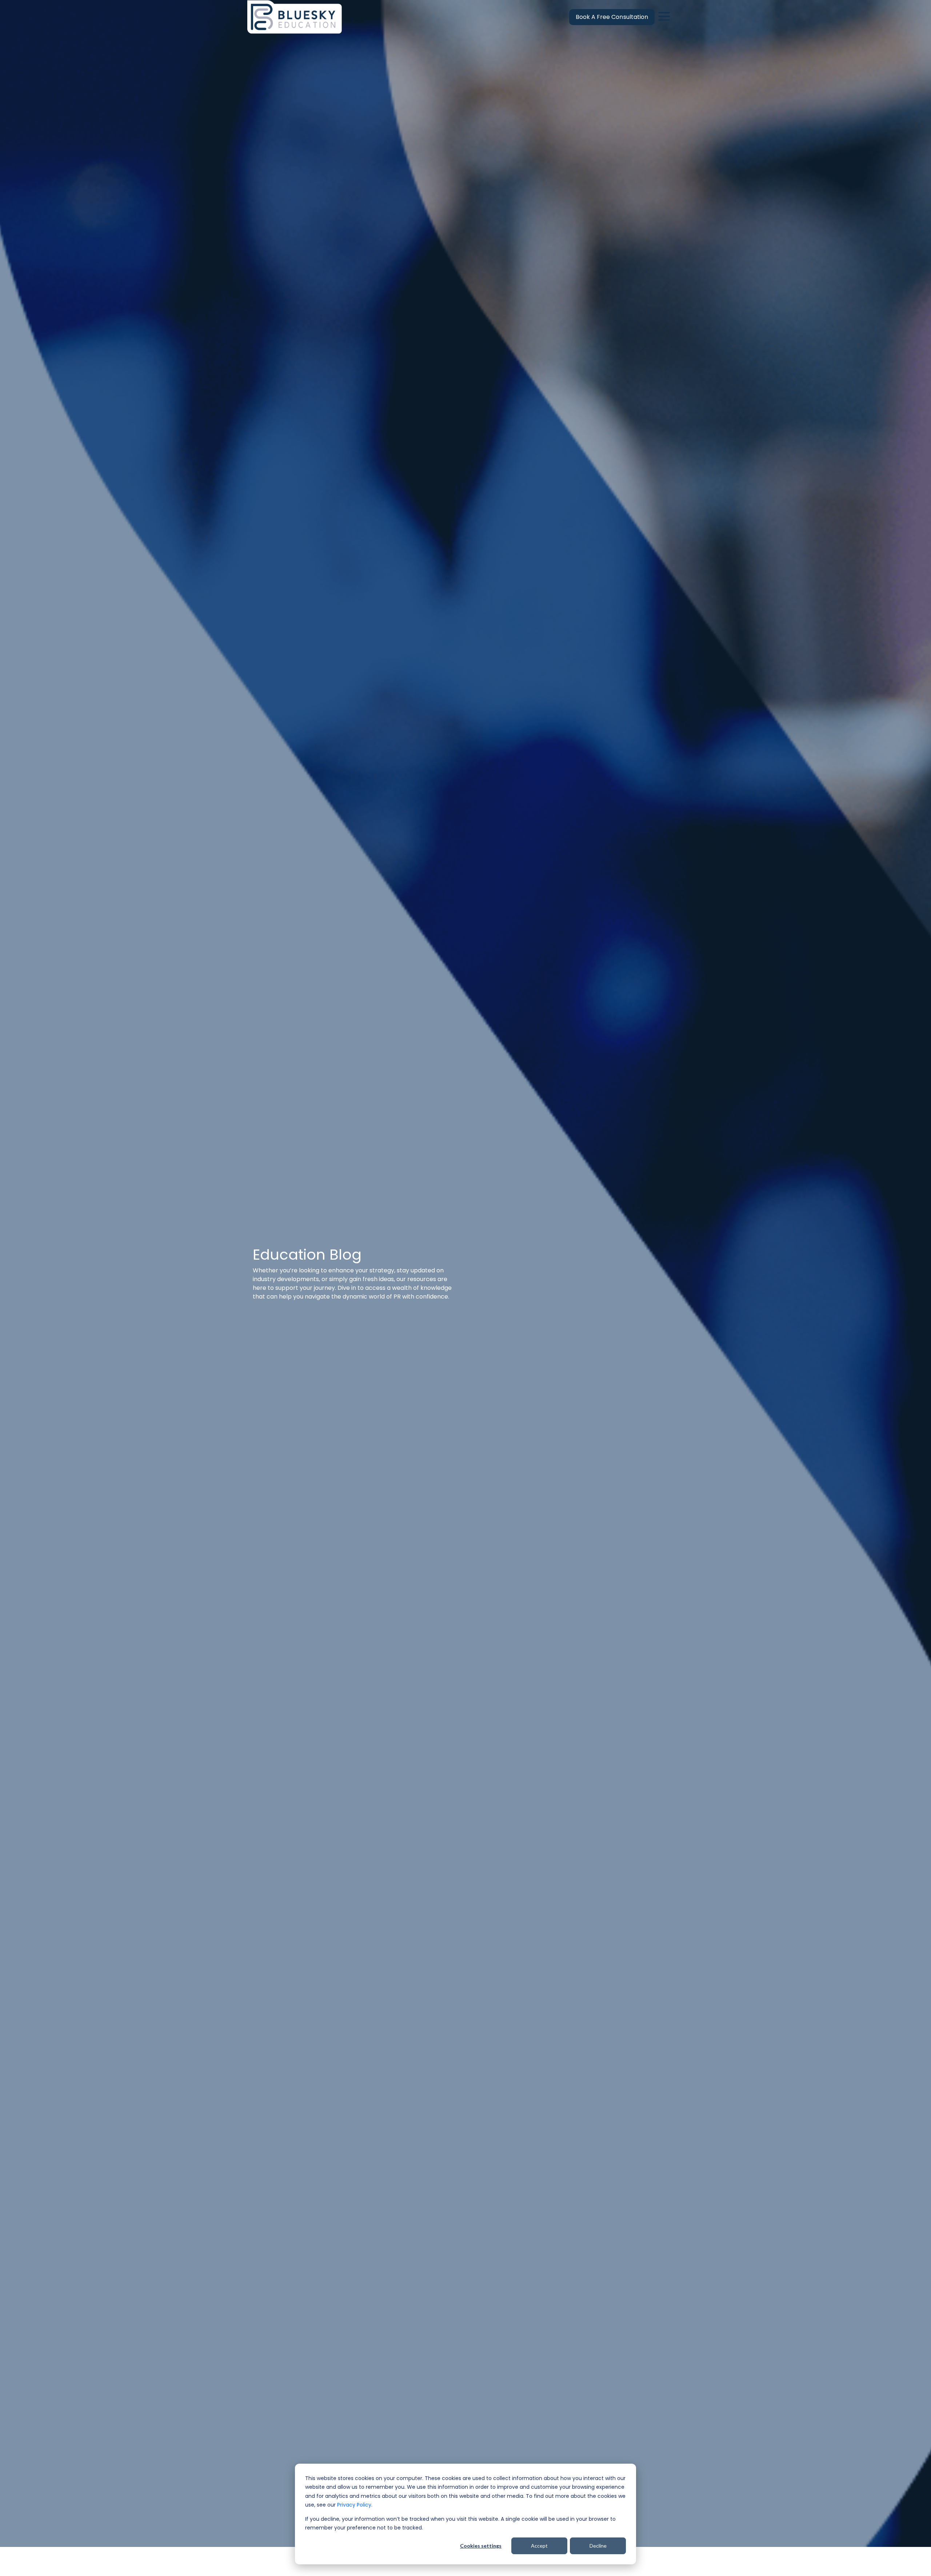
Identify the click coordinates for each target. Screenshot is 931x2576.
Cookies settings (481, 2546)
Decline (598, 2546)
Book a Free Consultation (612, 17)
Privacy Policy (354, 2505)
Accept (539, 2546)
